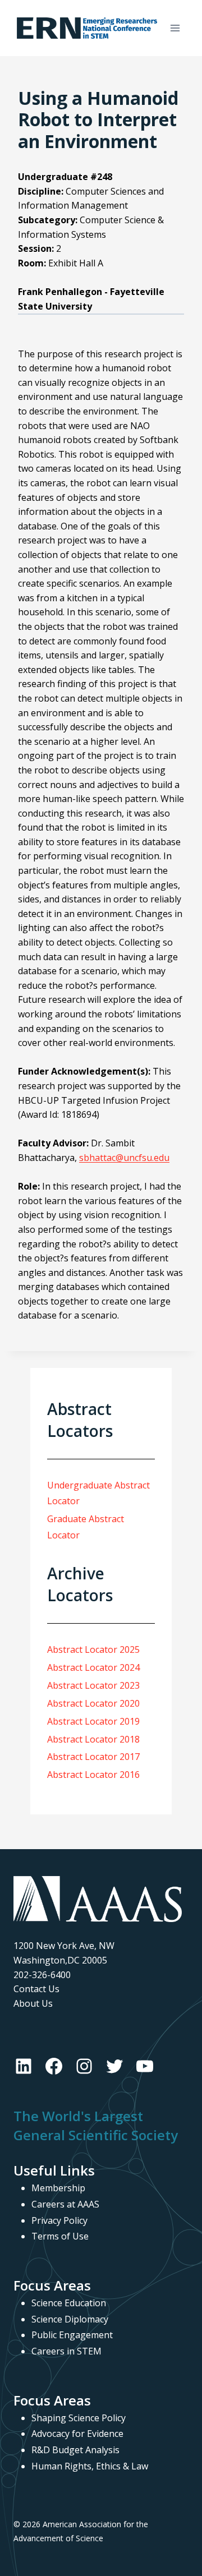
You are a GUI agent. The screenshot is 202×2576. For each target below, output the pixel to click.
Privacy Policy (59, 2220)
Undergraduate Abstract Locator (98, 1493)
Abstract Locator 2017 (93, 1757)
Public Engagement (72, 2335)
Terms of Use (60, 2236)
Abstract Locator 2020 (93, 1703)
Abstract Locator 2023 (93, 1685)
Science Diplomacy (70, 2319)
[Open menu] (175, 28)
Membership (58, 2188)
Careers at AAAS (65, 2204)
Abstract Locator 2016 (93, 1775)
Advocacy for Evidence (77, 2434)
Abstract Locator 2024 (93, 1667)
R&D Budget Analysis (75, 2450)
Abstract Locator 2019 (93, 1721)
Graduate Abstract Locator (86, 1527)
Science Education (69, 2303)
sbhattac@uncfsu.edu (124, 1158)
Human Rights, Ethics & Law (90, 2466)
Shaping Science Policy (79, 2418)
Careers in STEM (66, 2351)
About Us (33, 2003)
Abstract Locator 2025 (93, 1649)
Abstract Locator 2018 (93, 1739)
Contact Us (36, 1989)
